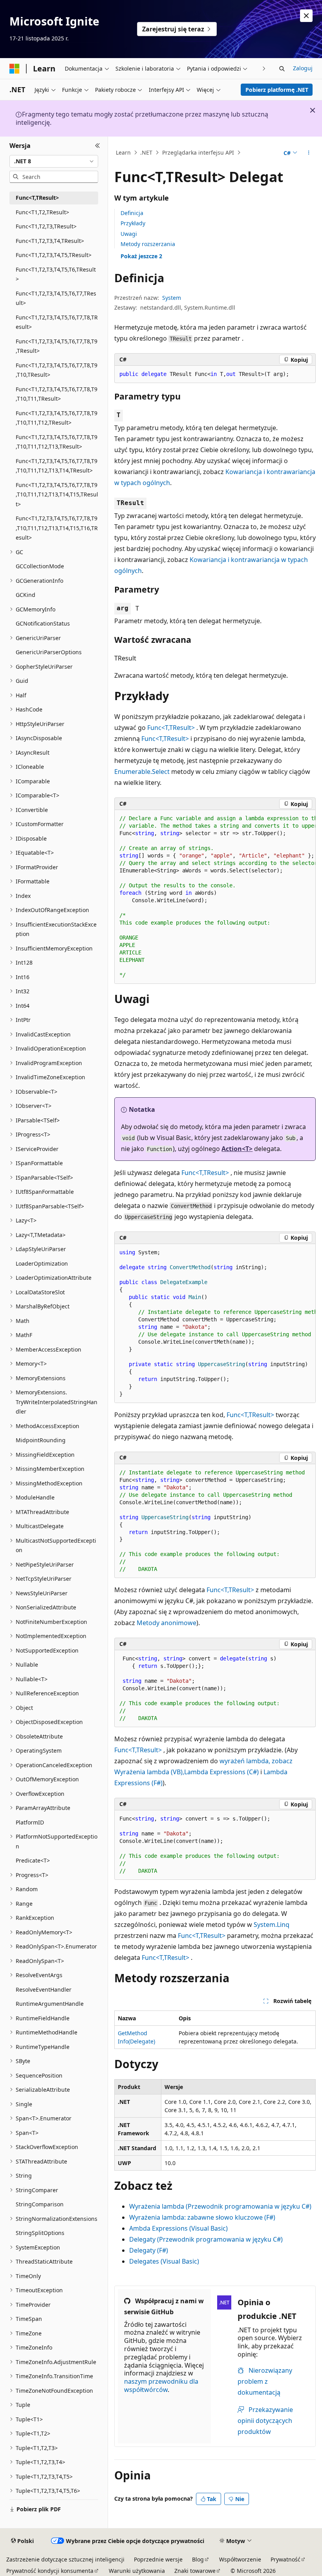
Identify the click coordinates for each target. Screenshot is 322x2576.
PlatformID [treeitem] (30, 1822)
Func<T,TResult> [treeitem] (37, 198)
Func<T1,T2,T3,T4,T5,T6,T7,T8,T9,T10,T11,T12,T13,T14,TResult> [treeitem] (57, 466)
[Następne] (264, 68)
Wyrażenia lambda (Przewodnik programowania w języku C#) (220, 2206)
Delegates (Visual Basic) (164, 2261)
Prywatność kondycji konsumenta (50, 2571)
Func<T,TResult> (171, 728)
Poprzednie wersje (158, 2559)
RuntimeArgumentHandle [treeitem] (50, 2004)
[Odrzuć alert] (306, 16)
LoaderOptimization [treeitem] (42, 1263)
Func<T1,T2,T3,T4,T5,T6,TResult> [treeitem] (56, 274)
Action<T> (237, 1149)
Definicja (132, 213)
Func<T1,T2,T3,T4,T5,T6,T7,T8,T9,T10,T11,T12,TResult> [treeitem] (57, 418)
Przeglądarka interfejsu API (198, 152)
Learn (123, 152)
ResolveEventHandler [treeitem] (44, 1989)
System (172, 298)
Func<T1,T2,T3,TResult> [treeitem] (46, 226)
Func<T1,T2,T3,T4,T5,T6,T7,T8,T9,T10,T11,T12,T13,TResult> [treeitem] (57, 442)
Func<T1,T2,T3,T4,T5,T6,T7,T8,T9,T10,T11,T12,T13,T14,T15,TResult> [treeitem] (57, 494)
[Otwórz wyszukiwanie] (282, 69)
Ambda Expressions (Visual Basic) (178, 2228)
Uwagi (129, 234)
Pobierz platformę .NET (277, 90)
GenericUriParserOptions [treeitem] (49, 652)
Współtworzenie (240, 2559)
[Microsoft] (15, 69)
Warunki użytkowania (137, 2571)
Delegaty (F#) (149, 2250)
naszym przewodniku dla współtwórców (161, 2385)
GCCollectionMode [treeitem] (40, 566)
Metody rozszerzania (148, 244)
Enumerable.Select (142, 772)
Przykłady (133, 223)
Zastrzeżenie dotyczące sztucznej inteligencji (65, 2559)
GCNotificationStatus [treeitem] (43, 623)
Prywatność (285, 2559)
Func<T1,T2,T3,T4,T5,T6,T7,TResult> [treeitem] (56, 298)
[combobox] (54, 161)
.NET (146, 152)
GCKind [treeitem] (26, 595)
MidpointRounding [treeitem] (41, 1440)
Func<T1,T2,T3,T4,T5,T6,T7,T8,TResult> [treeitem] (57, 322)
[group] (215, 897)
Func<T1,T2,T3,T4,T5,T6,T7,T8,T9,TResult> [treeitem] (57, 346)
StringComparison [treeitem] (40, 2204)
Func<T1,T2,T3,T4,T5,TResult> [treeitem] (54, 255)
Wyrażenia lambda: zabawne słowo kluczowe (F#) (202, 2217)
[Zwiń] (98, 146)
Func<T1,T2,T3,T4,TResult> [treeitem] (50, 241)
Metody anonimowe (166, 1623)
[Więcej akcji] (309, 153)
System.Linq (272, 1925)
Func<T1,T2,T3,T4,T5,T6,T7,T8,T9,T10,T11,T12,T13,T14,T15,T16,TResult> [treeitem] (57, 528)
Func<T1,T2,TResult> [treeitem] (42, 212)
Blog (198, 2559)
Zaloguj (303, 68)
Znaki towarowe (195, 2571)
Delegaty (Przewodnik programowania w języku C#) (206, 2239)
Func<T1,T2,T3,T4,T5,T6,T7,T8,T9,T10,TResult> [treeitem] (57, 370)
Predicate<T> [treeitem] (33, 1860)
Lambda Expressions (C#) (221, 1772)
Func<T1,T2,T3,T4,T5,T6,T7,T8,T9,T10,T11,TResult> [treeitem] (57, 394)
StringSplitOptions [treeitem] (40, 2233)
